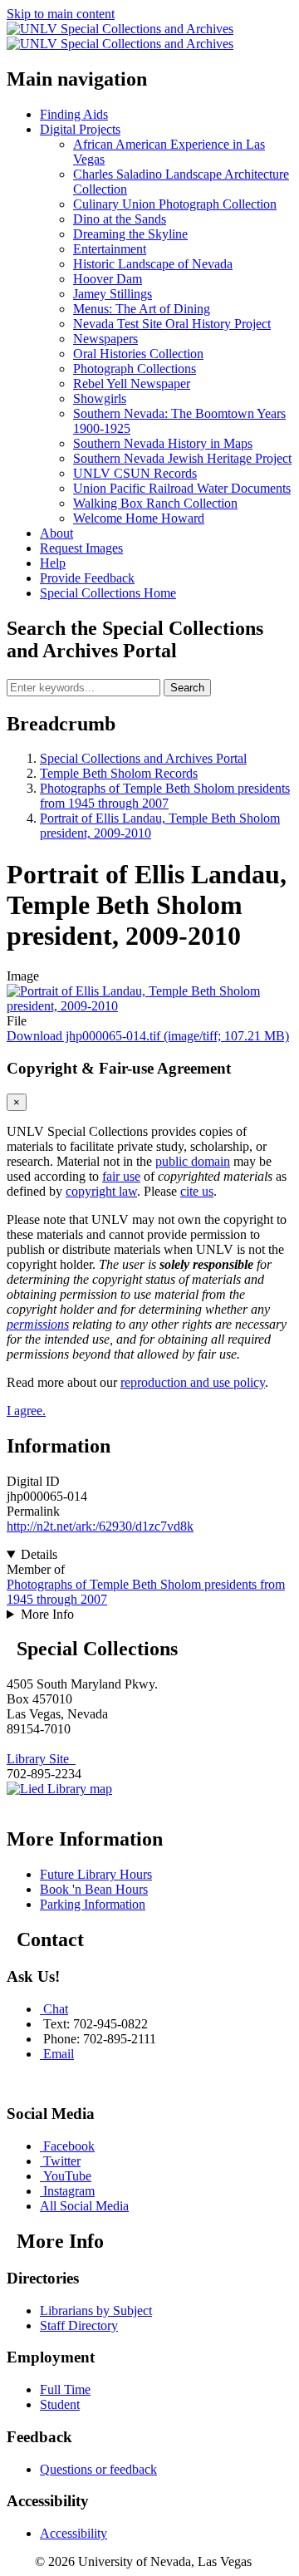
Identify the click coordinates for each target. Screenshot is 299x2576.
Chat (56, 2009)
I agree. (26, 1411)
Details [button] (39, 1554)
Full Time (65, 2389)
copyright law (101, 1191)
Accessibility (74, 2533)
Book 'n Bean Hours (94, 1889)
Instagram (69, 2191)
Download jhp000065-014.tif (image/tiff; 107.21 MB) (148, 1036)
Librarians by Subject (96, 2311)
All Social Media (84, 2206)
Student (60, 2404)
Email (59, 2054)
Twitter (62, 2161)
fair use (121, 1176)
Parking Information (93, 1904)
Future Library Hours (96, 1874)
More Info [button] (47, 1614)
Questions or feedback (98, 2469)
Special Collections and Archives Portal (143, 758)
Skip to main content (61, 14)
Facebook (69, 2146)
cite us (197, 1191)
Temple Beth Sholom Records (119, 773)
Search (187, 688)
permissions (38, 1324)
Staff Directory (79, 2325)
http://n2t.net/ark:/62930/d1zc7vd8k (100, 1526)
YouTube (67, 2176)
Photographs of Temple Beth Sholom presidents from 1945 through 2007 (165, 796)
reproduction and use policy (193, 1382)
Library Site (41, 1759)
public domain (193, 1161)
